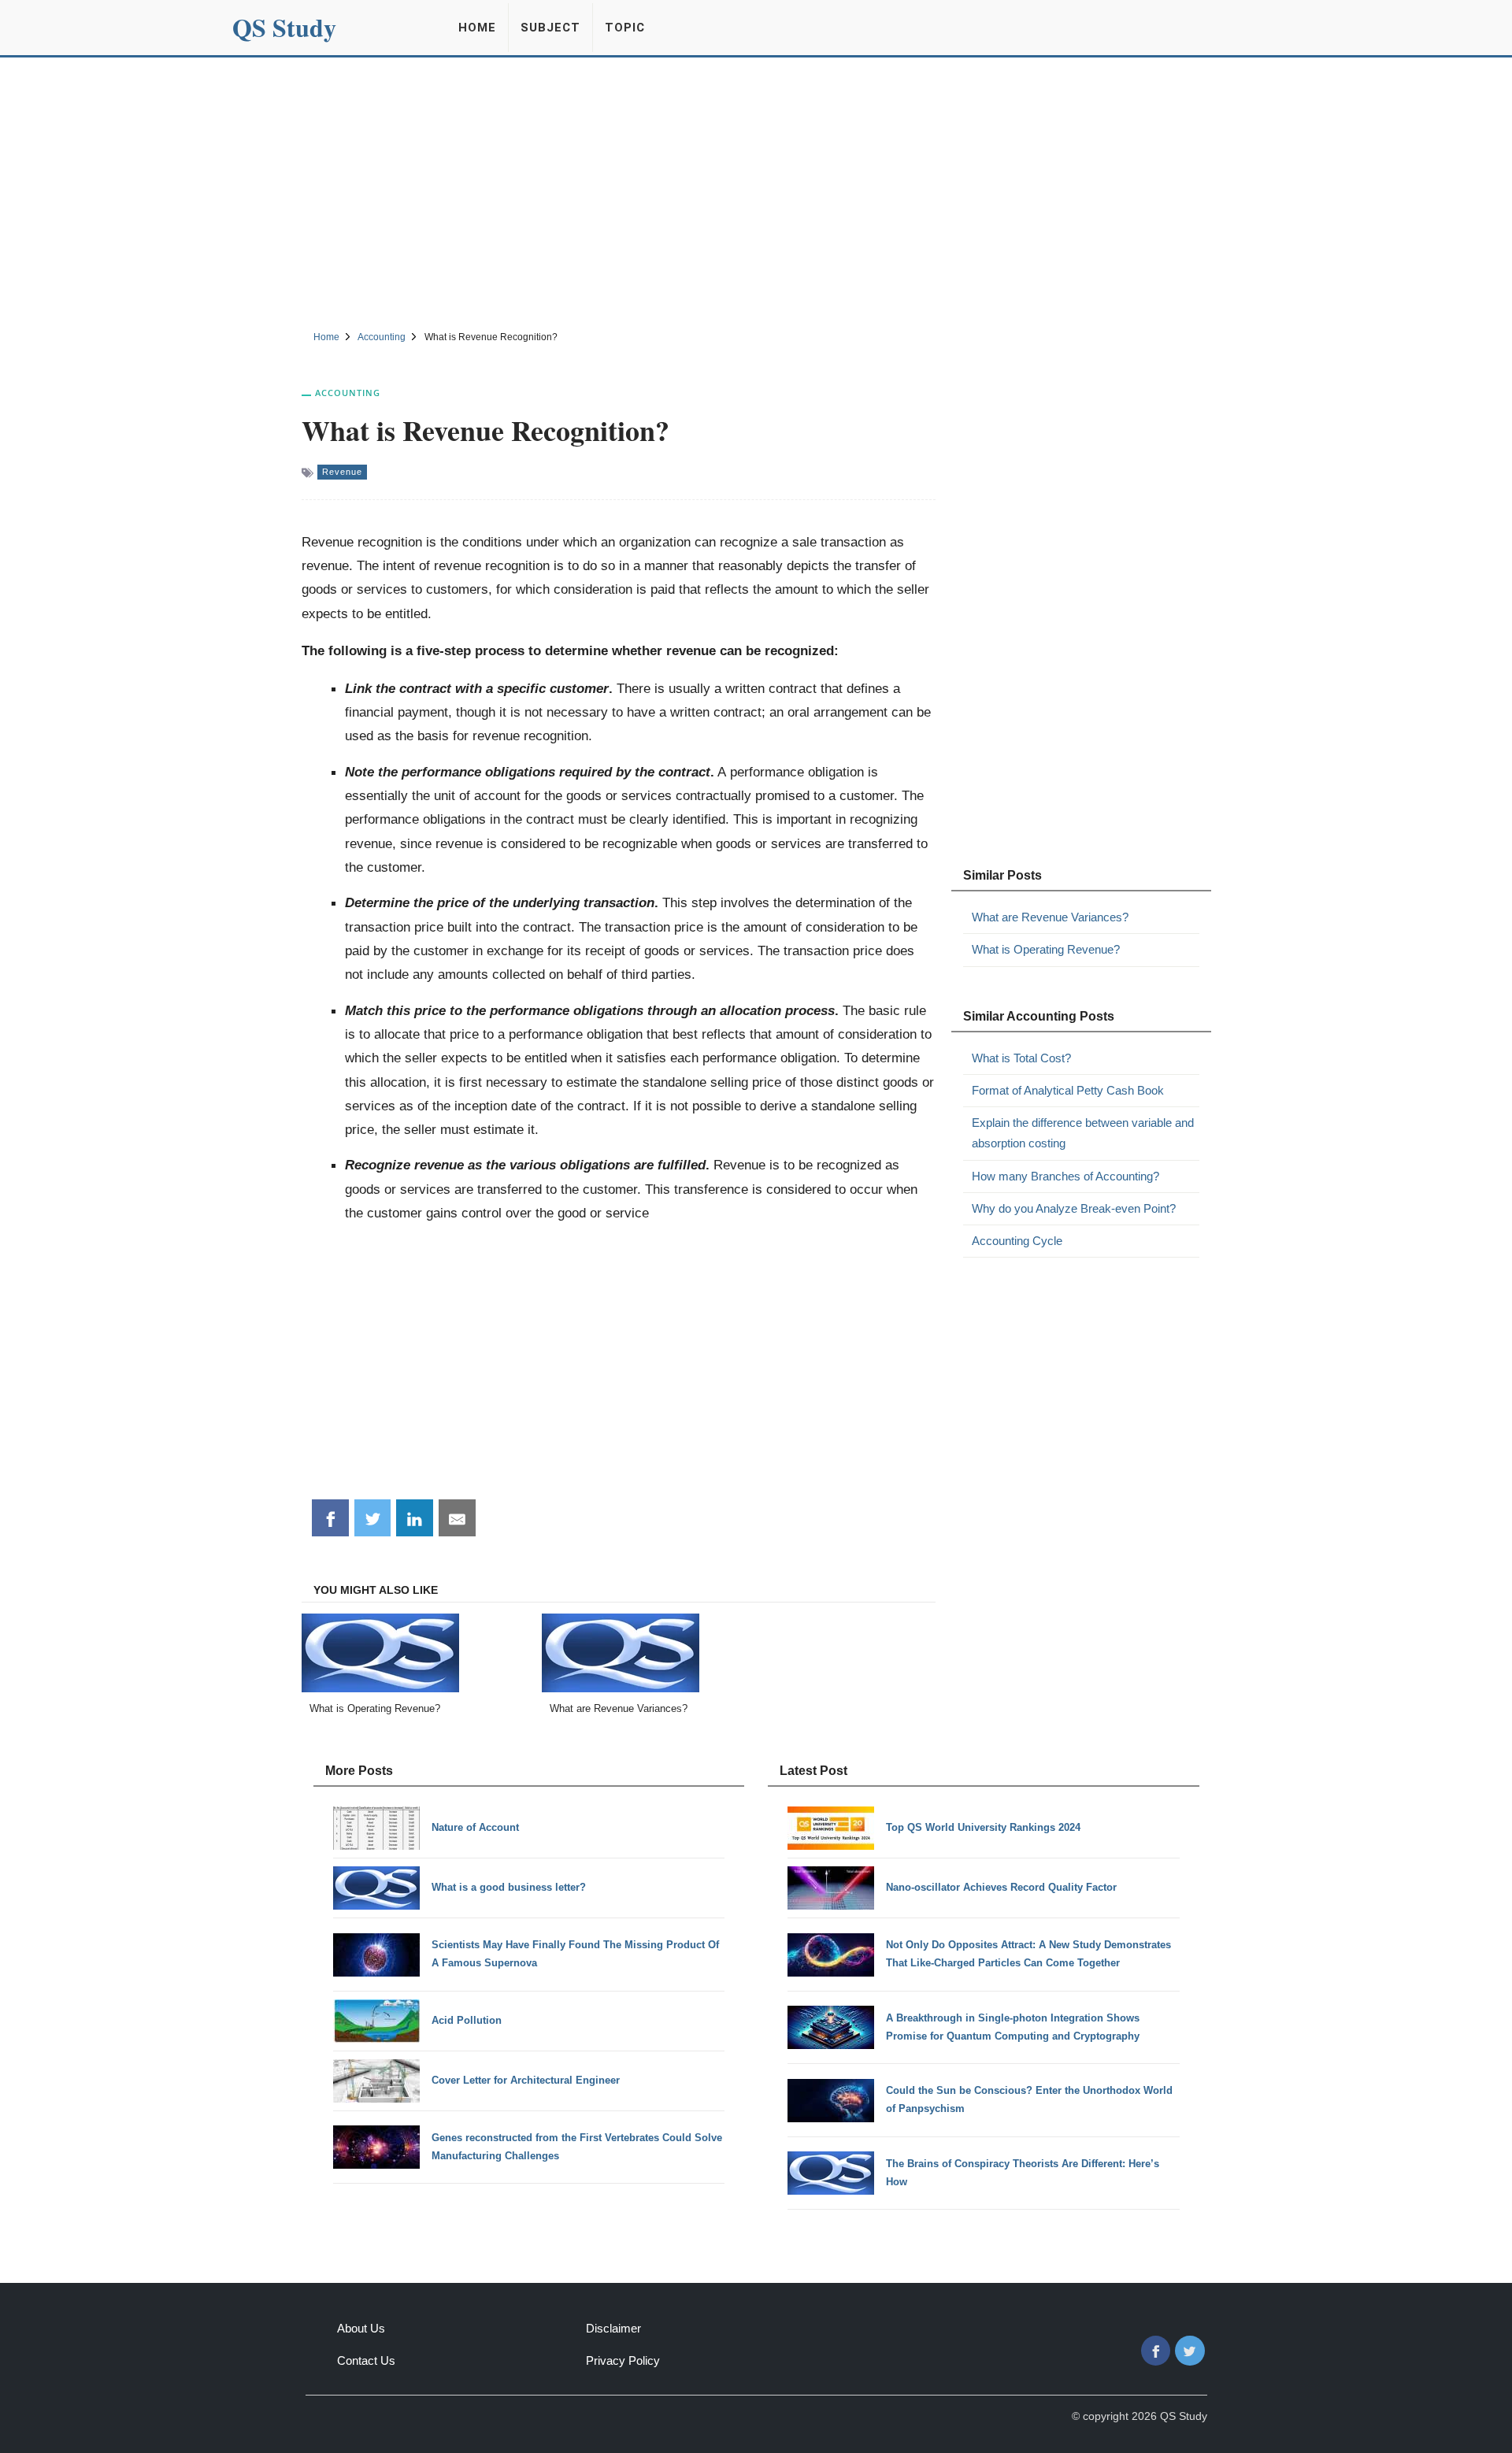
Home (477, 28)
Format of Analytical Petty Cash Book (1068, 1090)
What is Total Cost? (1021, 1058)
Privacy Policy (623, 2360)
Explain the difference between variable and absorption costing (1083, 1133)
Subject (550, 28)
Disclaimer (613, 2328)
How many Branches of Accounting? (1065, 1176)
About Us (361, 2328)
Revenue (342, 472)
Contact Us (366, 2360)
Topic (625, 28)
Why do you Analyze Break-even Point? (1074, 1208)
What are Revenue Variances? (1050, 917)
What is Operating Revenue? (1046, 949)
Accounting (348, 393)
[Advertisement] (756, 191)
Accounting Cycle (1017, 1241)
